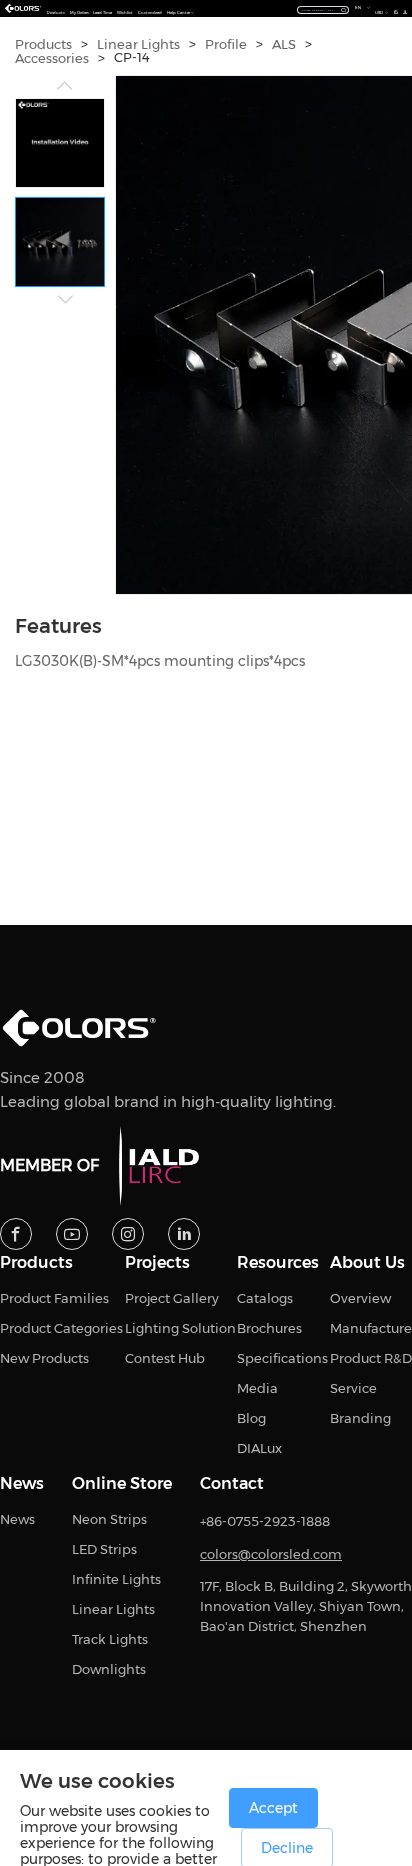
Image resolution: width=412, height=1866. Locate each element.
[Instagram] (128, 1234)
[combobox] (323, 9)
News (22, 1484)
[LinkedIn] (184, 1234)
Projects (157, 1263)
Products (56, 12)
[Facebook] (16, 1234)
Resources (278, 1263)
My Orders (79, 12)
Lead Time (102, 12)
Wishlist (125, 12)
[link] (43, 44)
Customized (150, 12)
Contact (232, 1484)
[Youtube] (72, 1234)
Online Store (122, 1484)
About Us (367, 1263)
